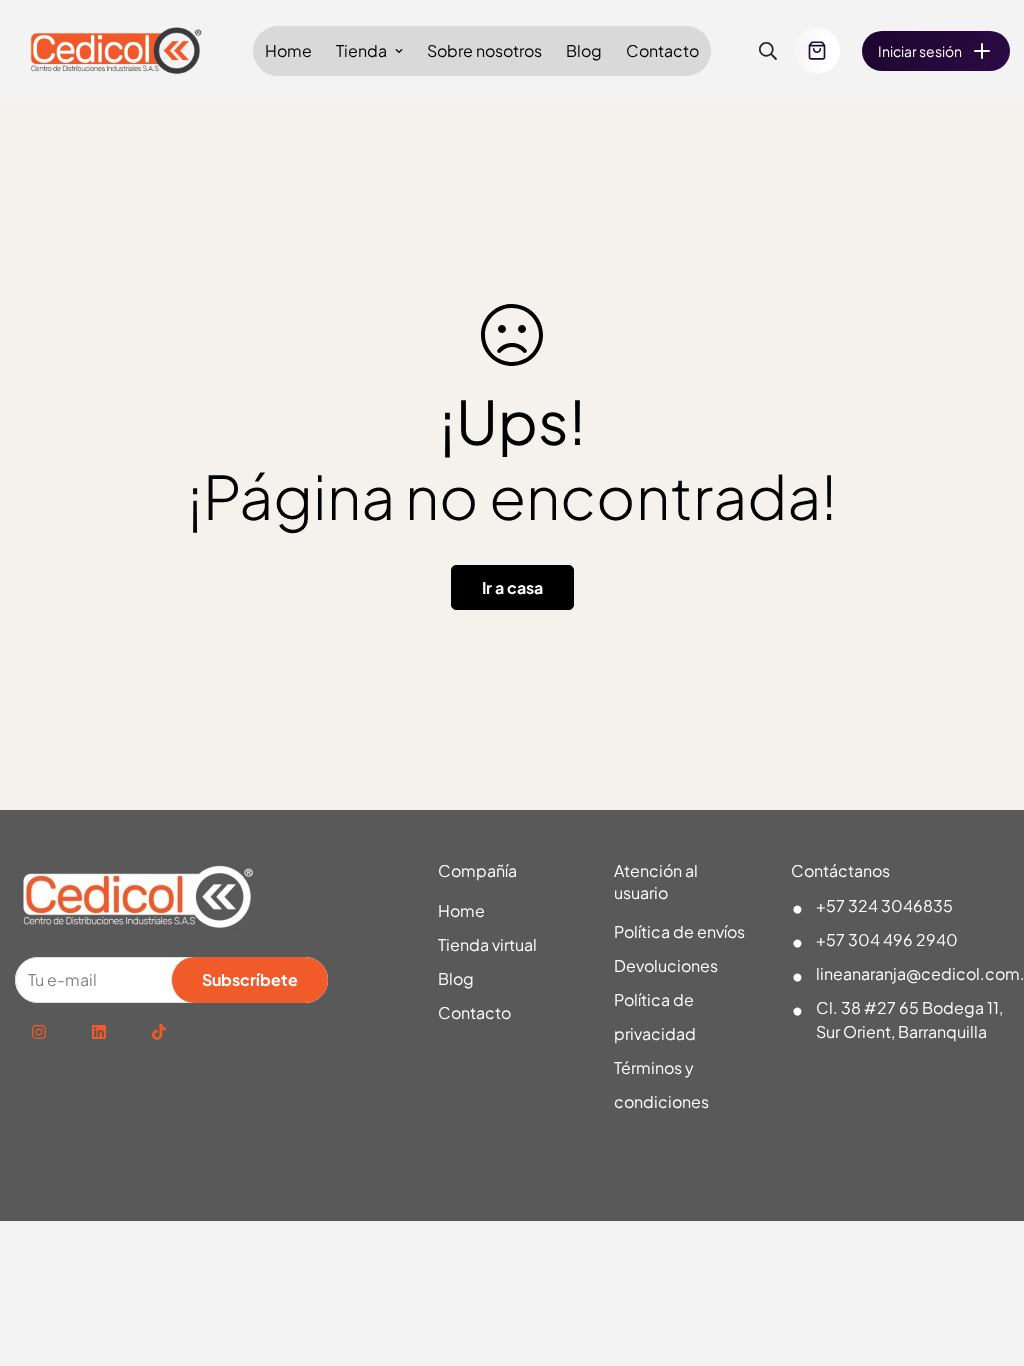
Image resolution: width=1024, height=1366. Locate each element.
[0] (817, 51)
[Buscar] (768, 51)
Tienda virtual (487, 944)
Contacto (662, 50)
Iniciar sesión (920, 51)
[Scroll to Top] (985, 1257)
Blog (584, 50)
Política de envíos (679, 931)
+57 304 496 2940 (887, 939)
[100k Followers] (39, 1032)
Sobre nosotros (484, 50)
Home (288, 50)
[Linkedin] (99, 1032)
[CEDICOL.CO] (117, 51)
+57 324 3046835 (884, 905)
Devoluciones (666, 965)
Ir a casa (512, 587)
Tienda (361, 50)
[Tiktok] (159, 1032)
